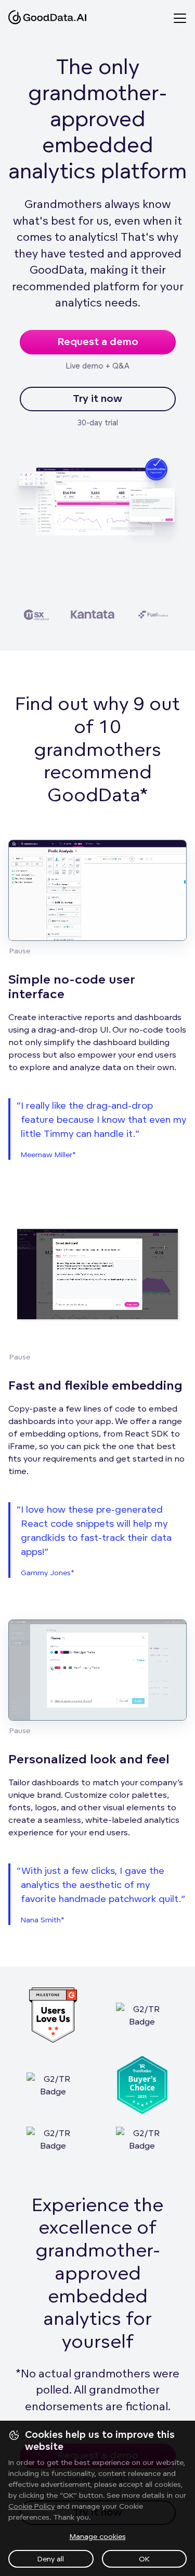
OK (144, 2559)
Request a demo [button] (98, 342)
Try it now (97, 399)
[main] (97, 1288)
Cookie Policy (31, 2506)
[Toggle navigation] (184, 18)
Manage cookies (98, 2536)
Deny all (51, 2559)
